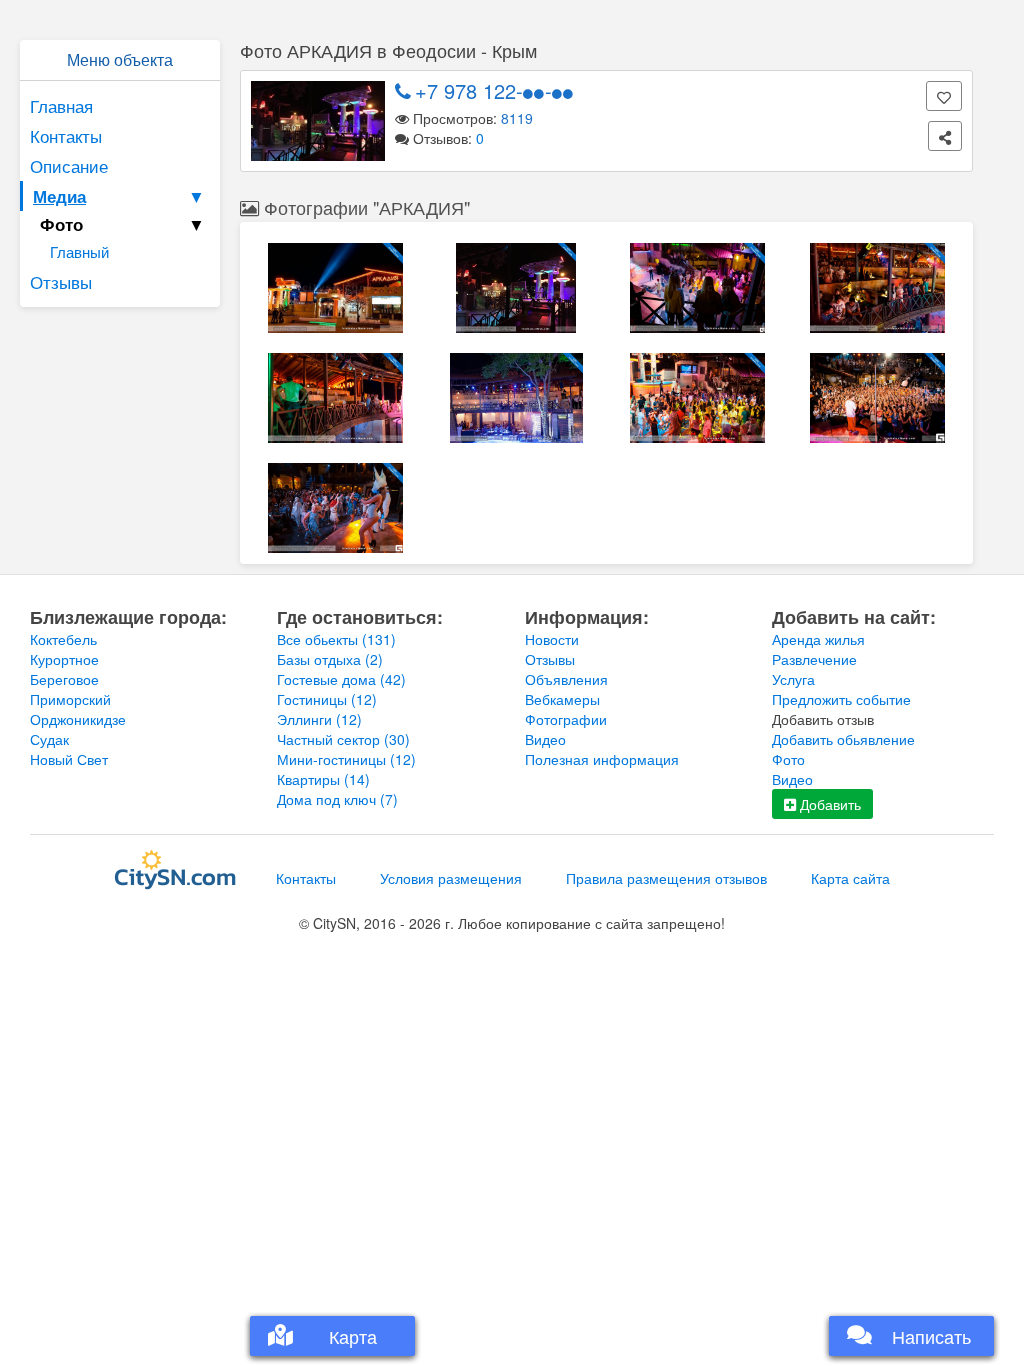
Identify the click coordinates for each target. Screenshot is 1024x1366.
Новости (552, 639)
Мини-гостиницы (346, 759)
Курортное (64, 659)
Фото (788, 759)
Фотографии (566, 719)
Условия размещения (451, 878)
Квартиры (323, 779)
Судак (49, 739)
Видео (545, 739)
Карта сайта (850, 878)
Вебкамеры (562, 699)
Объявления (566, 679)
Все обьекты (336, 639)
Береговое (64, 679)
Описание (69, 165)
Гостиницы (327, 699)
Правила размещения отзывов (666, 878)
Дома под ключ (337, 799)
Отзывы (61, 281)
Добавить (828, 804)
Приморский (70, 699)
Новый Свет (69, 759)
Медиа (119, 196)
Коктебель (63, 639)
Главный (79, 251)
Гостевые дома (341, 679)
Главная (61, 105)
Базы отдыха (330, 659)
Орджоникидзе (78, 719)
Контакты (66, 135)
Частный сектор (343, 739)
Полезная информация (602, 759)
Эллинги (319, 719)
